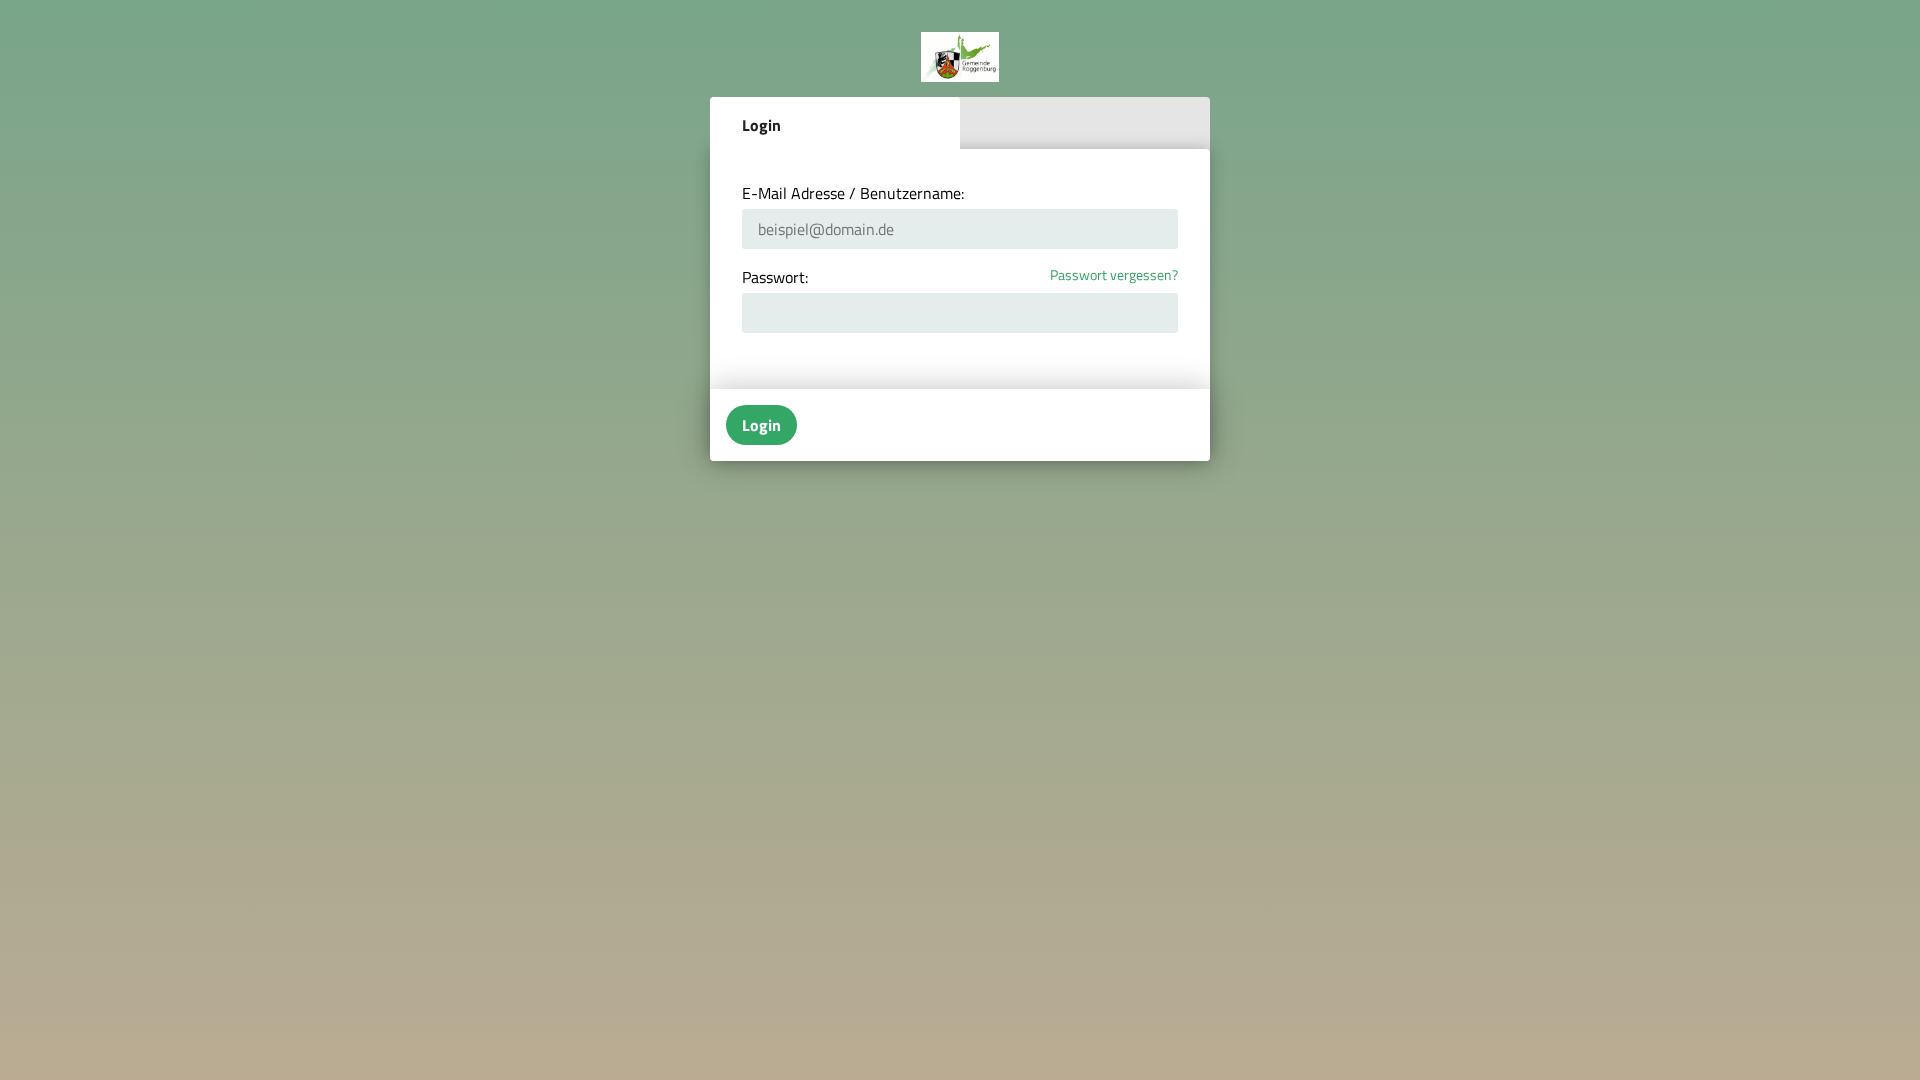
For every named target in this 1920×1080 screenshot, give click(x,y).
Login (761, 125)
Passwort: (775, 277)
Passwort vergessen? (1114, 275)
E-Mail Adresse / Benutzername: (853, 193)
